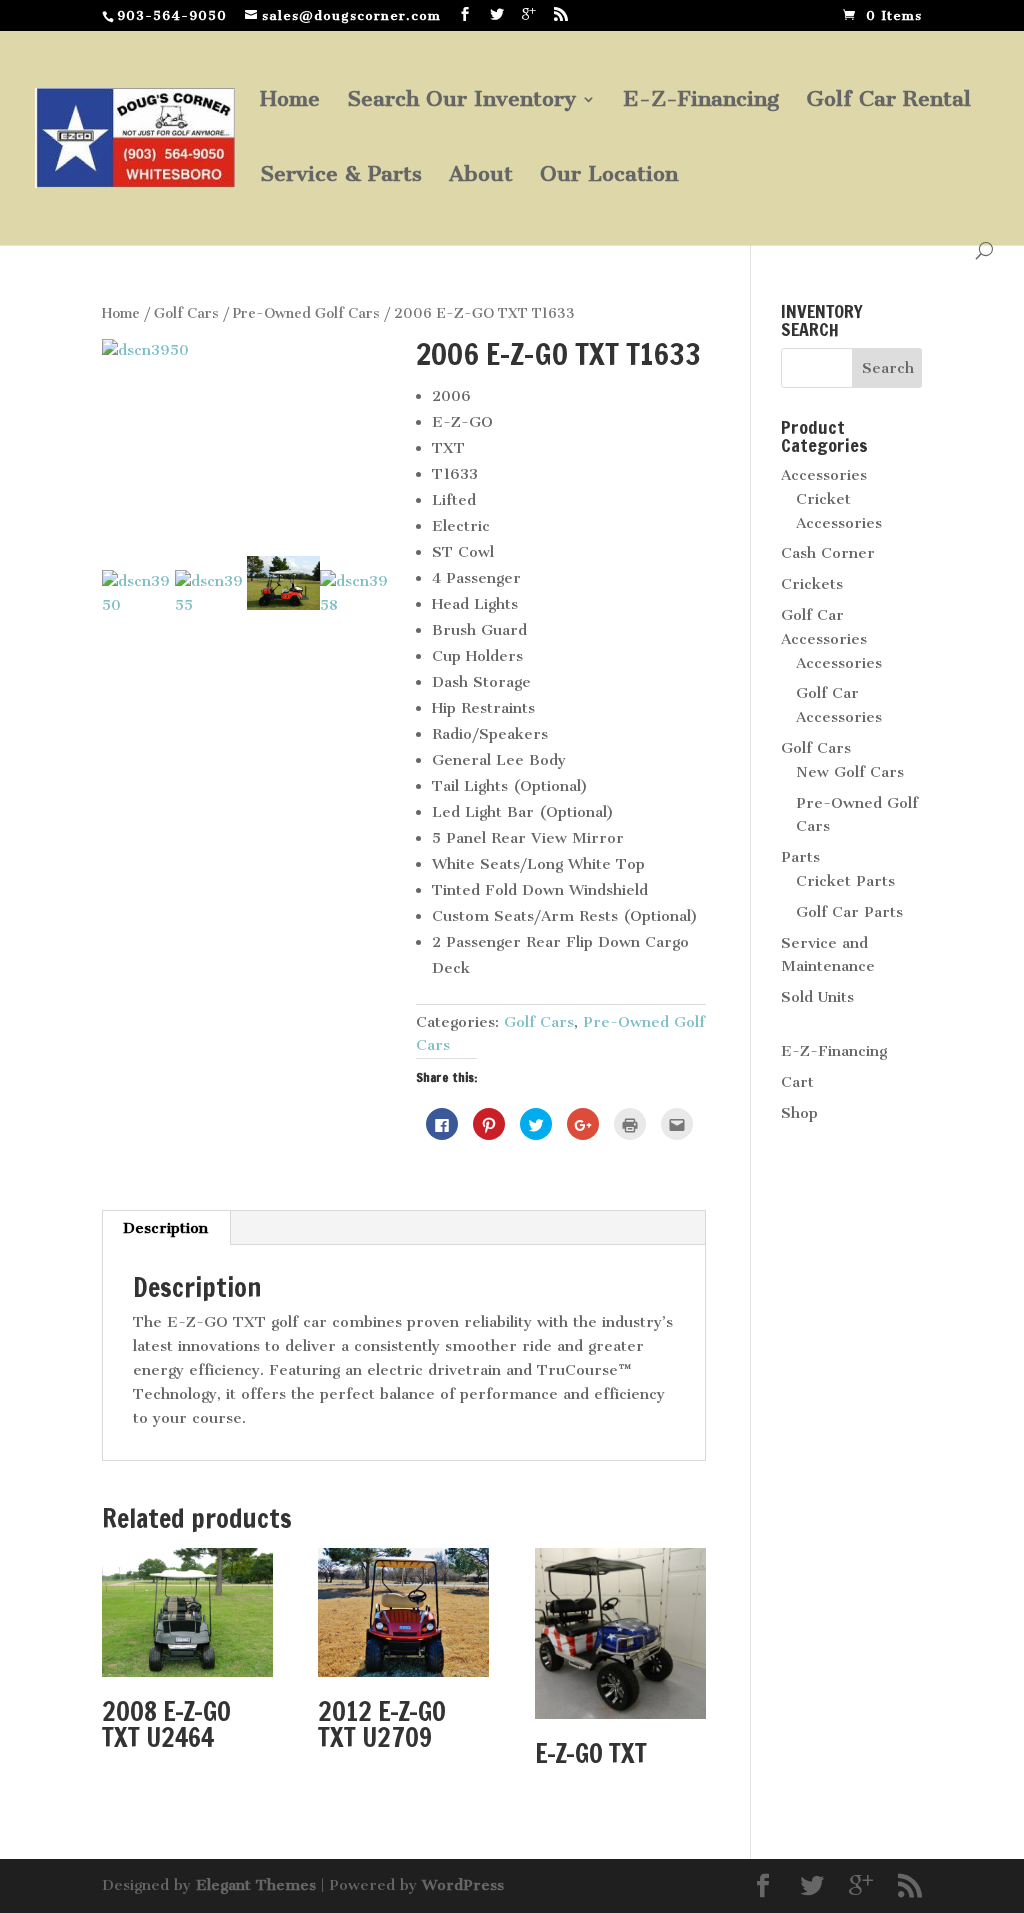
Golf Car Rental (888, 101)
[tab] (166, 1228)
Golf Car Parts (849, 912)
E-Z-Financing (701, 101)
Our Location (609, 176)
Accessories (824, 475)
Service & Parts (341, 176)
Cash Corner (828, 553)
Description (165, 1228)
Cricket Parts (845, 881)
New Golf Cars (850, 772)
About (481, 176)
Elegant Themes (256, 1885)
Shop (799, 1113)
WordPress (463, 1885)
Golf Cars (186, 313)
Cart (797, 1082)
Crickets (812, 584)
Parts (800, 857)
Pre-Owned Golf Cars (306, 313)
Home (290, 101)
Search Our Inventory (461, 101)
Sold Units (817, 997)
